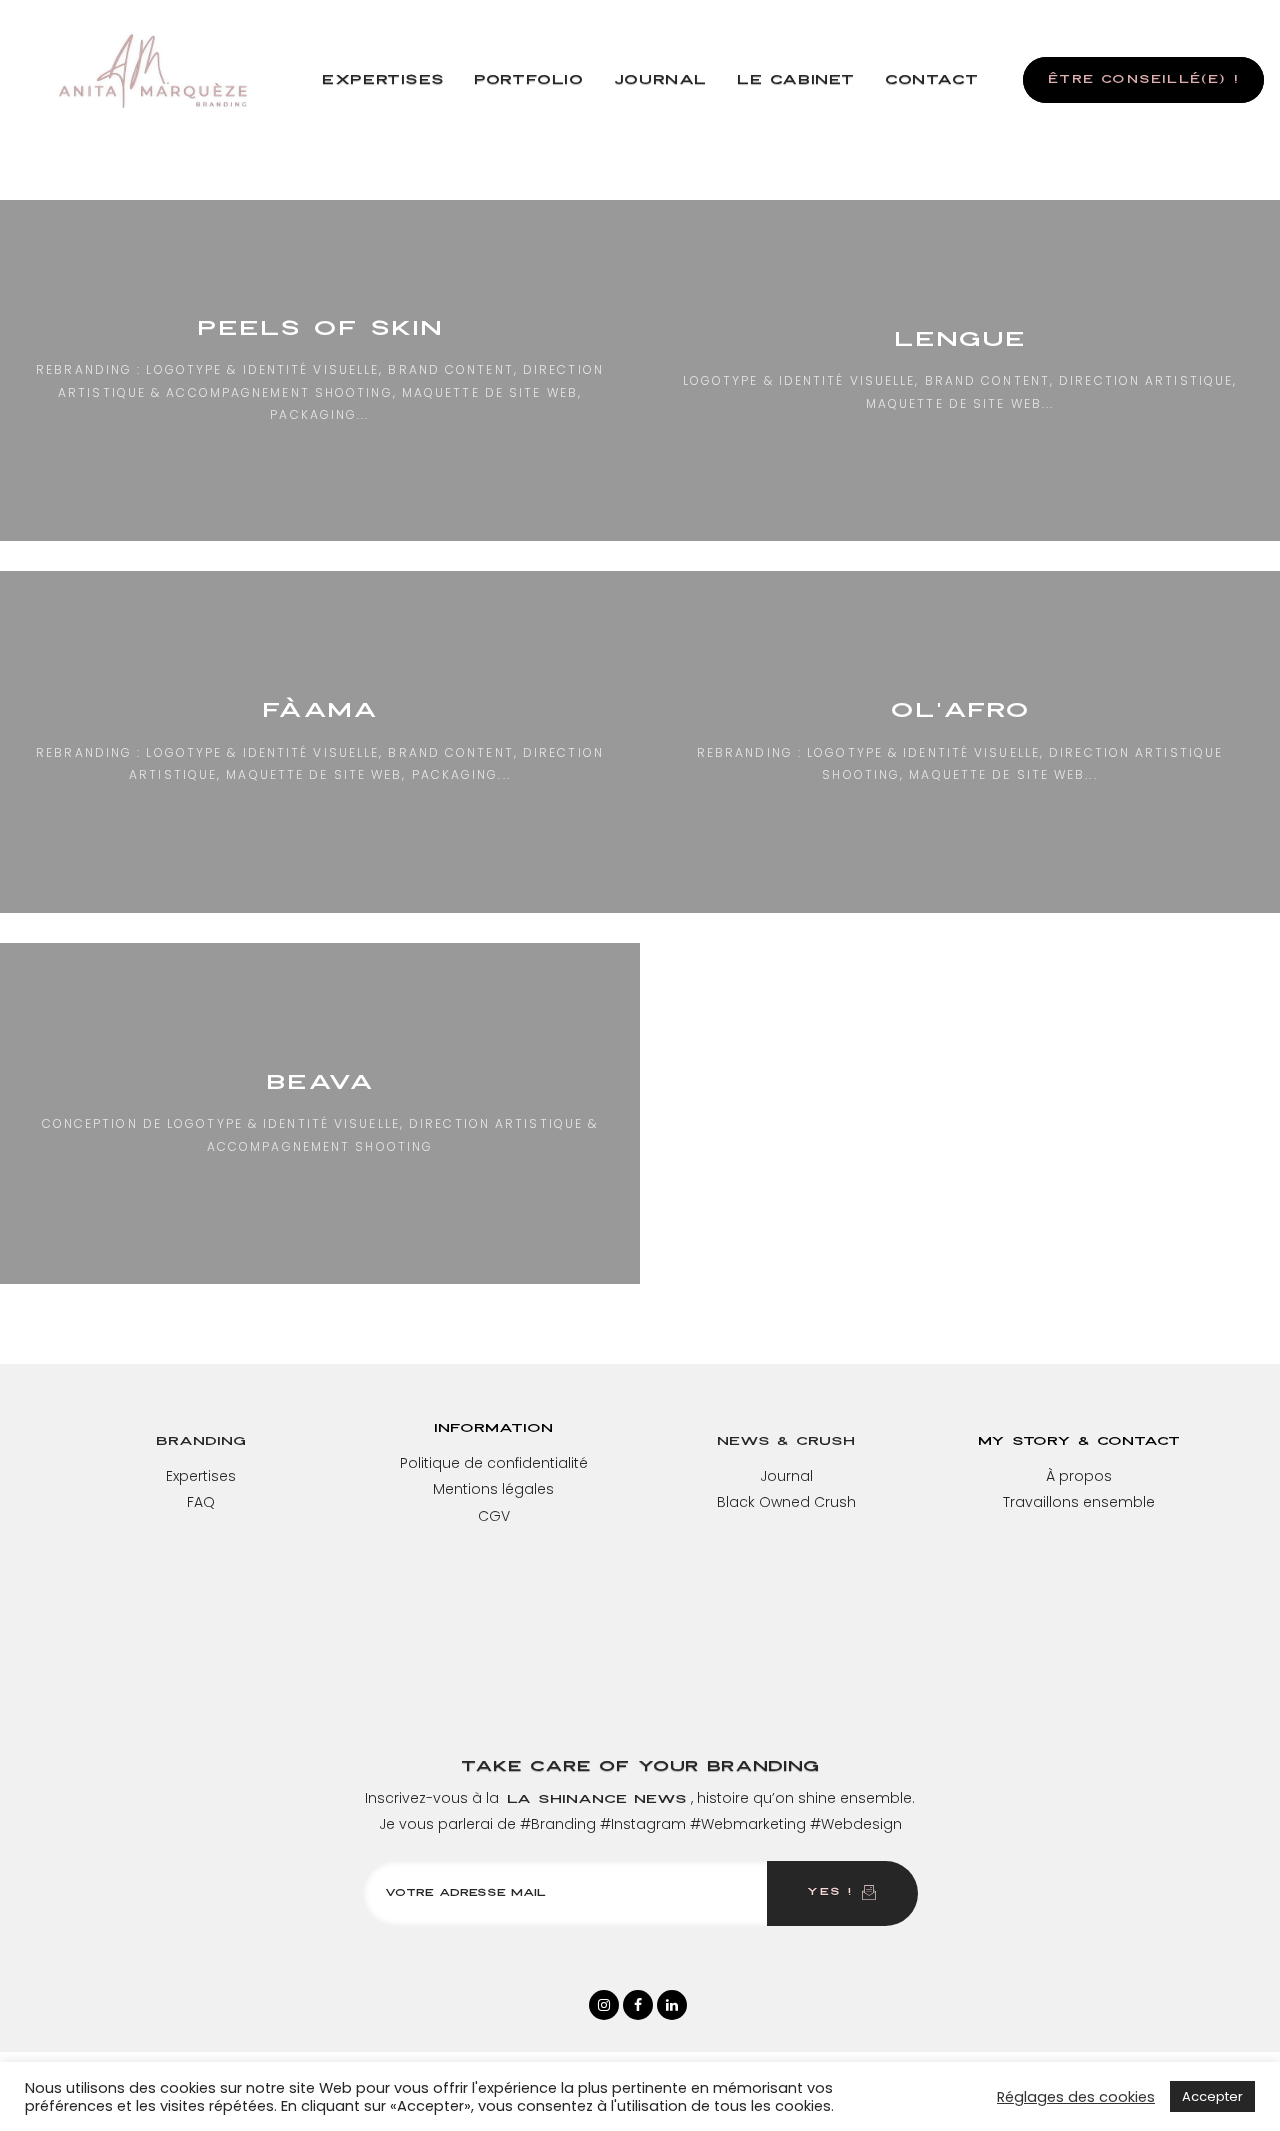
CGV (494, 1516)
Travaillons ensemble (1079, 1502)
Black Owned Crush (786, 1502)
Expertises (201, 1476)
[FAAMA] (320, 741)
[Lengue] (960, 370)
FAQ (201, 1502)
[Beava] (320, 1113)
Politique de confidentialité (494, 1463)
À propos (1079, 1476)
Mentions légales (493, 1489)
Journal (786, 1476)
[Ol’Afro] (960, 741)
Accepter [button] (1212, 2096)
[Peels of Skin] (320, 370)
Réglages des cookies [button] (1076, 2097)
